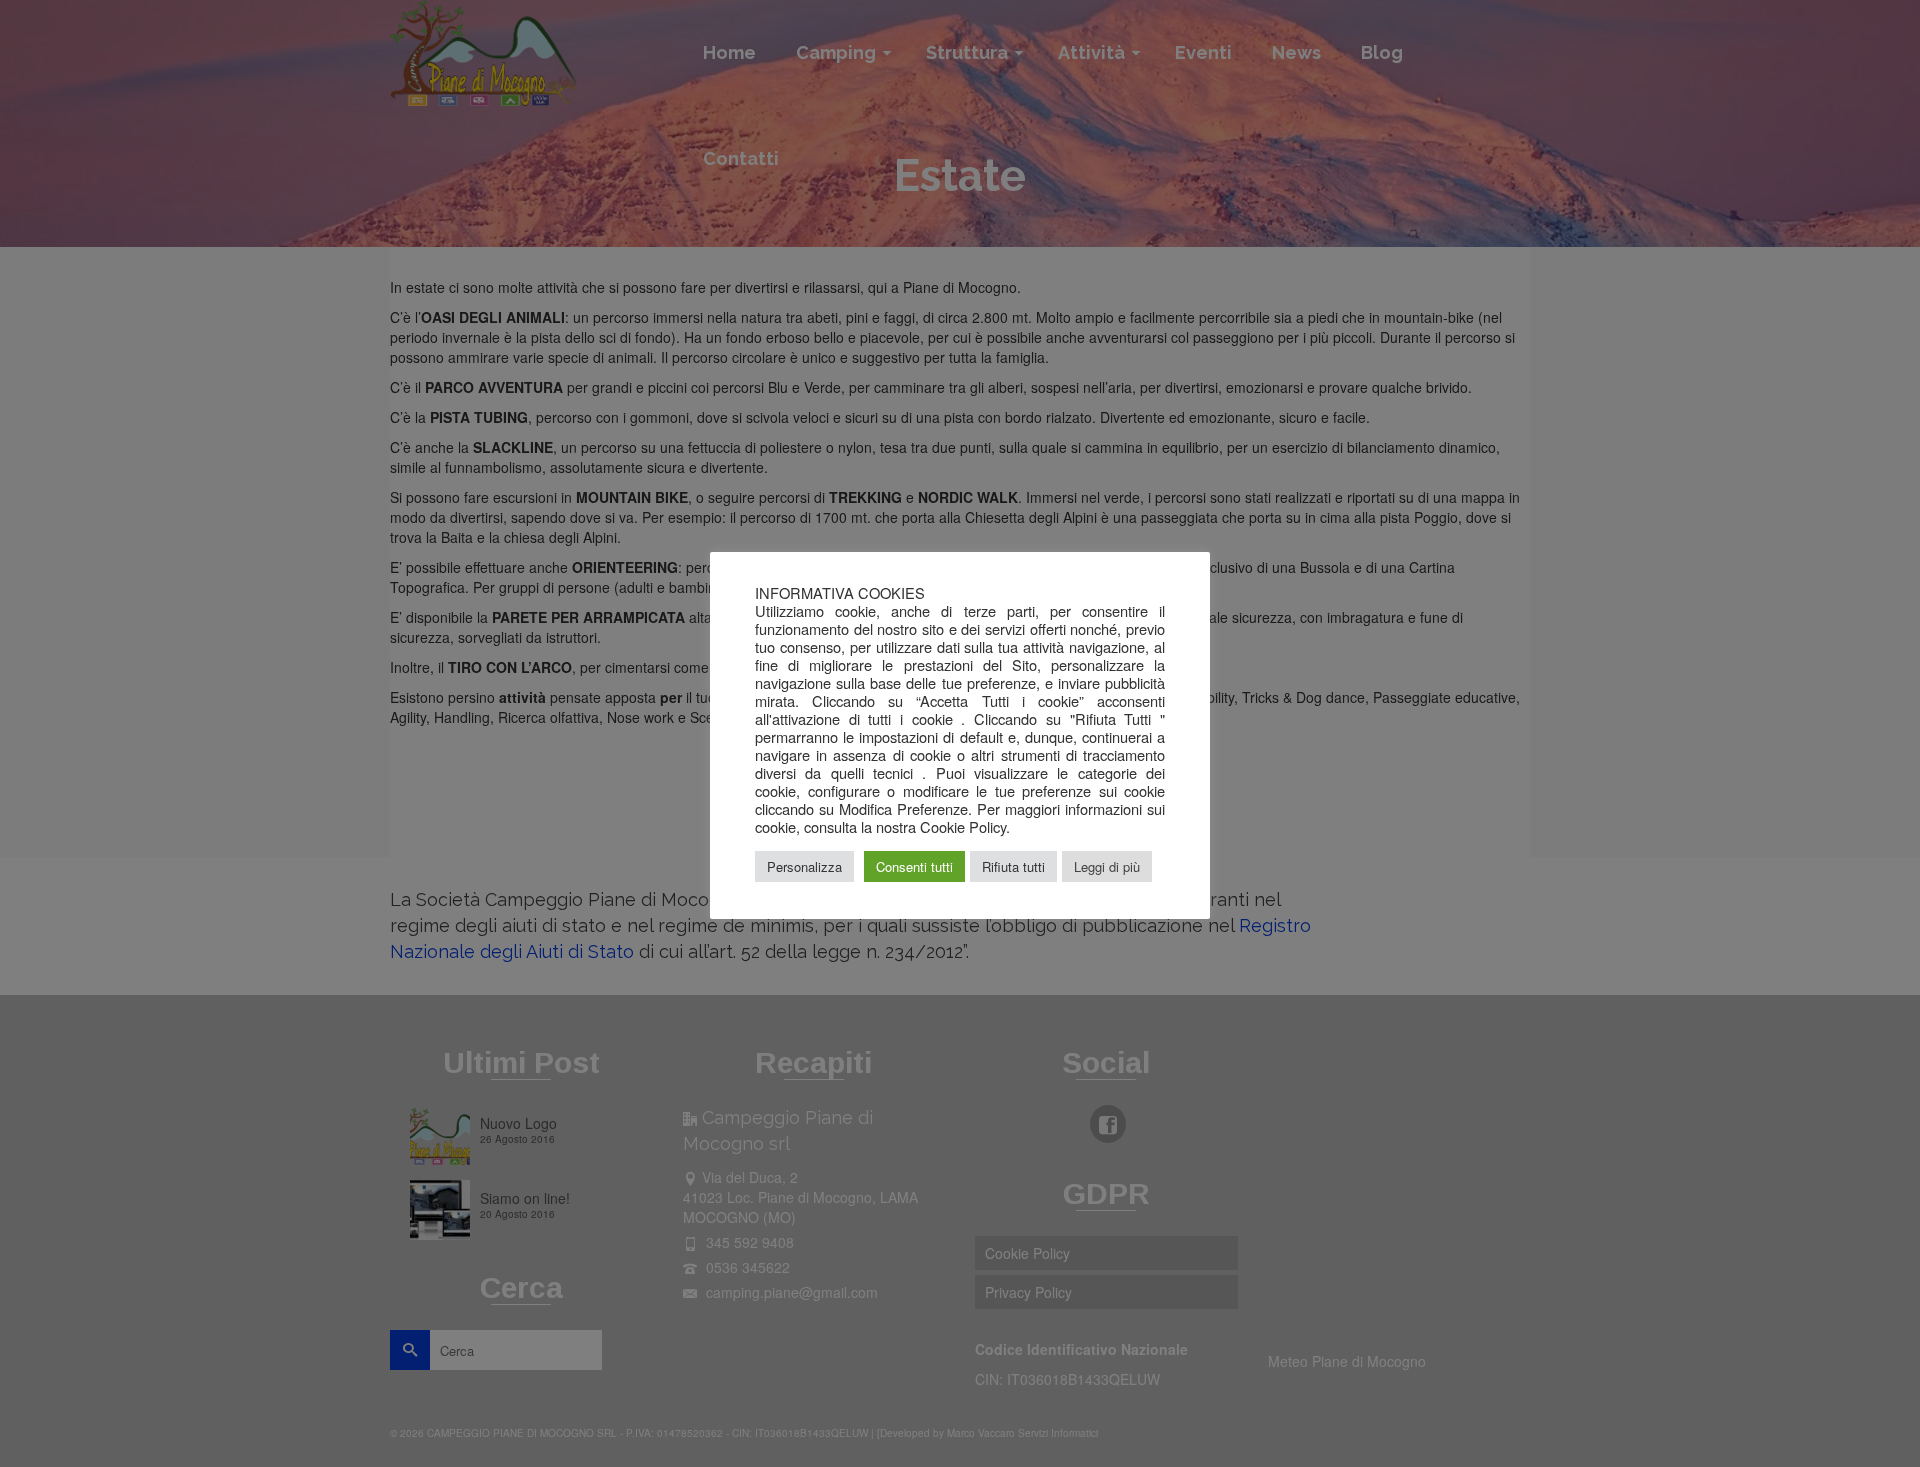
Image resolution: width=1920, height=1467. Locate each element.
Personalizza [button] (804, 866)
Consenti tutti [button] (914, 866)
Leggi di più (1107, 866)
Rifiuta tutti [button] (1013, 866)
